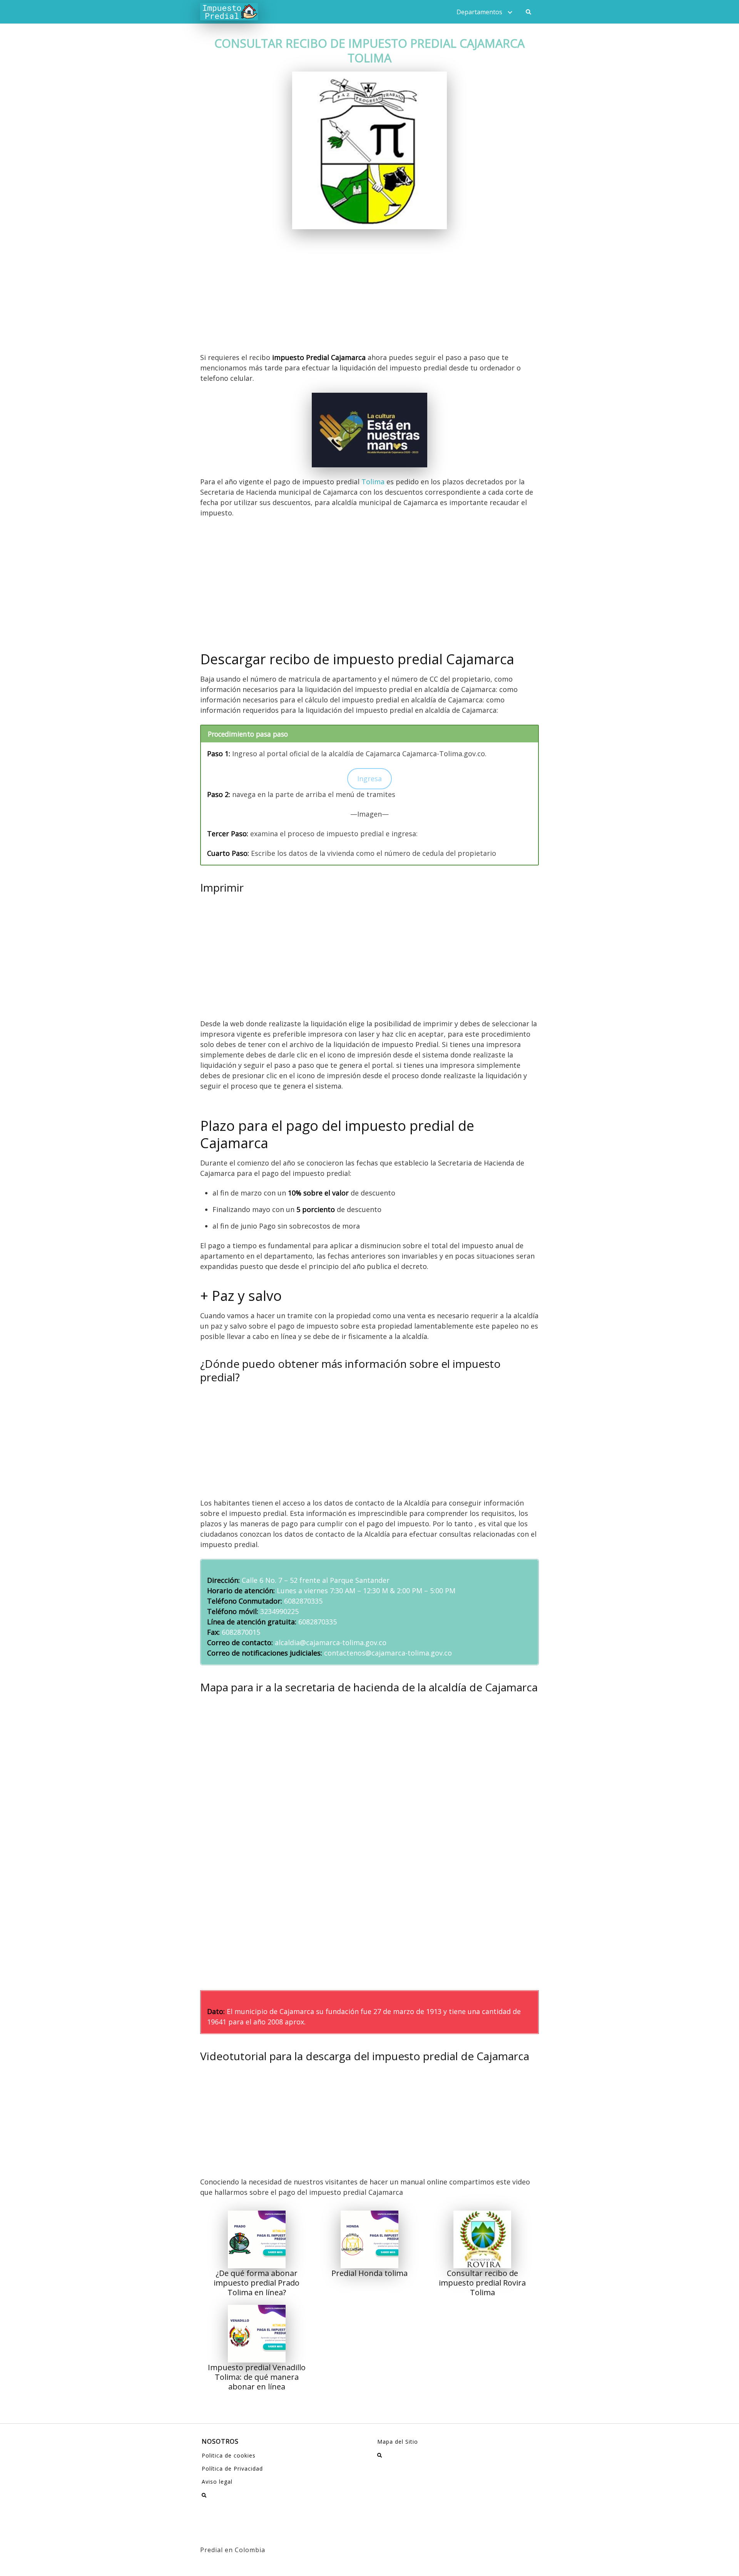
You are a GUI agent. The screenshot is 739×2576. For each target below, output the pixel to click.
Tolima (373, 482)
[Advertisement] (369, 295)
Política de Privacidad (232, 2468)
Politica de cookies (229, 2455)
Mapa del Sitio (398, 2442)
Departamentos (479, 12)
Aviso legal (217, 2482)
